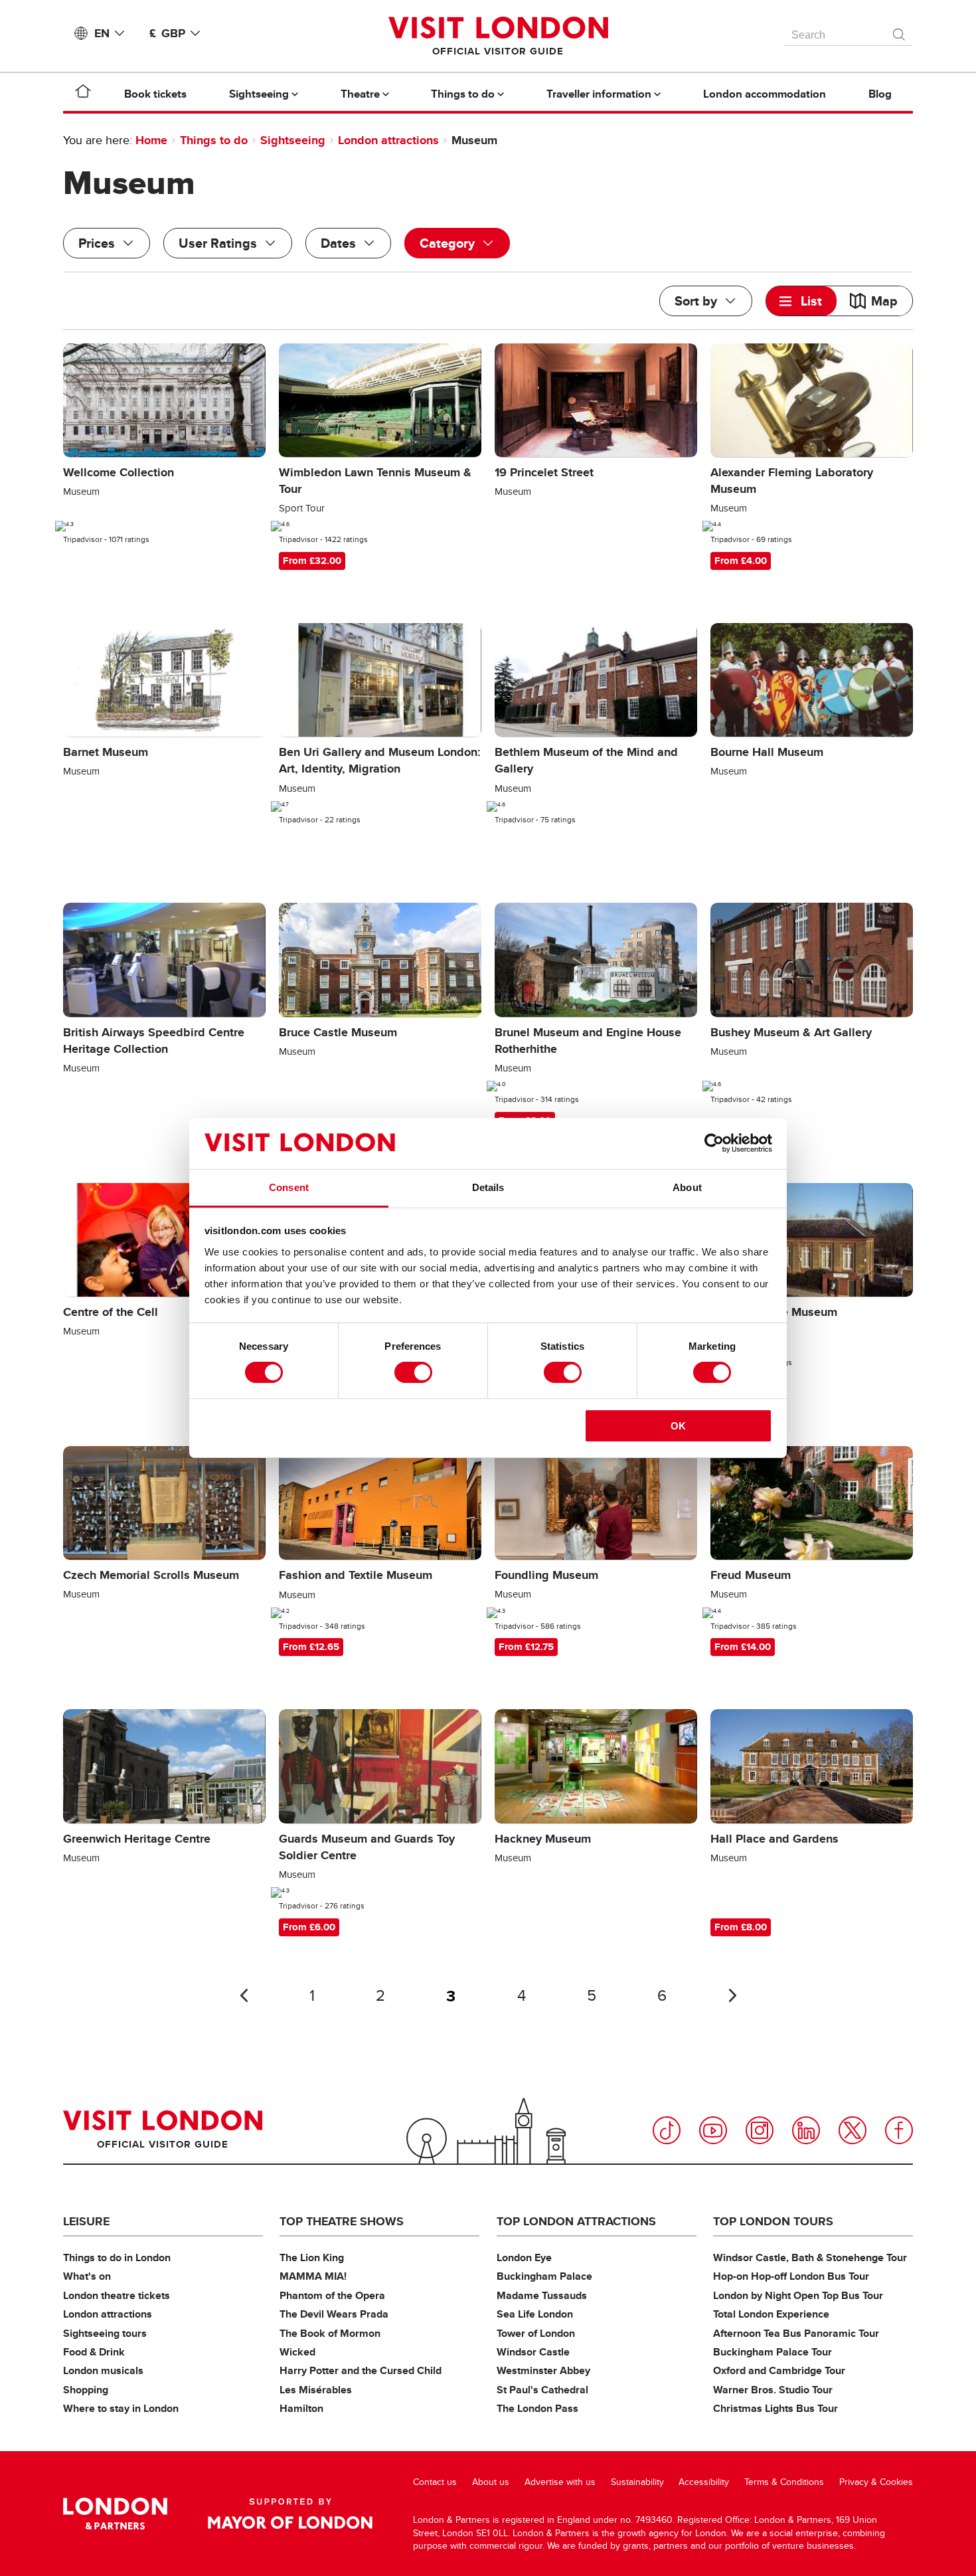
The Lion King (312, 2257)
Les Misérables (316, 2390)
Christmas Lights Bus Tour (775, 2408)
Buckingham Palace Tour (773, 2352)
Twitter (853, 2130)
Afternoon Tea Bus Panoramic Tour (796, 2333)
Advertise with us (560, 2482)
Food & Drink (94, 2352)
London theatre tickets (117, 2295)
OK (678, 1426)
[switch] (413, 1372)
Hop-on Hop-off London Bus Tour (791, 2276)
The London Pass (537, 2408)
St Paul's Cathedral (542, 2390)
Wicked (297, 2352)
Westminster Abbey (543, 2370)
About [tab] (687, 1187)
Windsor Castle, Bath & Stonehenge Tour (810, 2257)
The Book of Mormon (330, 2333)
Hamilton (301, 2408)
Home (151, 140)
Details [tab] (488, 1187)
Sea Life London (535, 2314)
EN (102, 33)
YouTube (713, 2130)
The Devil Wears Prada (334, 2314)
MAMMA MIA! (313, 2276)
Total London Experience (771, 2314)
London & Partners (115, 2514)
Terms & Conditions (784, 2482)
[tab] (801, 301)
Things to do (214, 140)
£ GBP (167, 33)
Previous (244, 1995)
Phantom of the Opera (332, 2295)
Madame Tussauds (542, 2295)
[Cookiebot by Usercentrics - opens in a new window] (714, 1143)
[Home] (83, 94)
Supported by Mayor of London (290, 2514)
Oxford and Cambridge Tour (779, 2370)
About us (491, 2482)
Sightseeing (293, 140)
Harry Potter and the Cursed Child (361, 2370)
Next (732, 1995)
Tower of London (536, 2333)
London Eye (524, 2257)
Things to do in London (117, 2257)
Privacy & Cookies (876, 2482)
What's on (87, 2276)
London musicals (103, 2370)
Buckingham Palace (544, 2276)
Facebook (899, 2130)
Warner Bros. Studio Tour (773, 2390)
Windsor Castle (533, 2352)
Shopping (86, 2390)
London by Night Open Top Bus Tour (798, 2295)
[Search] (900, 31)
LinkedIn (806, 2130)
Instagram (760, 2130)
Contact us (435, 2482)
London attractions (388, 140)
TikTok (667, 2130)
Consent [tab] (289, 1187)
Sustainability (637, 2482)
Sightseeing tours (105, 2333)
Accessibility (704, 2482)
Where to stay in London (121, 2408)
